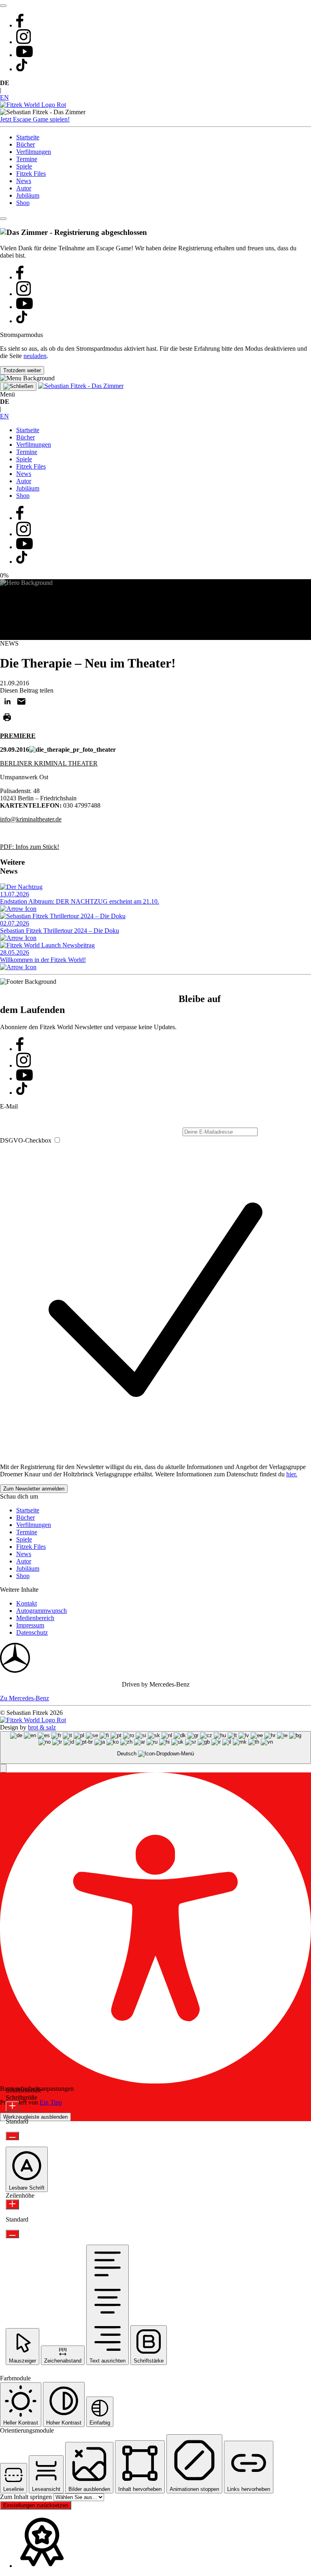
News (24, 181)
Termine (27, 159)
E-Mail (9, 1106)
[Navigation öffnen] (3, 6)
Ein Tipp (51, 2102)
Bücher (26, 144)
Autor (24, 188)
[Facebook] (20, 25)
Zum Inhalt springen (27, 2497)
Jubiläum (28, 195)
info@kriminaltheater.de (31, 819)
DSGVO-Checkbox (26, 1140)
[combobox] (155, 1748)
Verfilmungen (34, 152)
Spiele (24, 166)
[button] (3, 1768)
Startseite (28, 137)
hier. (292, 1474)
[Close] (3, 219)
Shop (23, 203)
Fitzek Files (31, 174)
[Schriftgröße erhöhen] (12, 2106)
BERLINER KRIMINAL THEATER (49, 763)
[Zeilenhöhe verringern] (12, 2234)
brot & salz (42, 1727)
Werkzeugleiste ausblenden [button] (35, 2117)
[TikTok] (22, 69)
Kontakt (27, 1603)
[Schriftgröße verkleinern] (12, 2136)
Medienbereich (35, 1618)
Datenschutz (32, 1632)
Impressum (30, 1625)
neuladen (35, 356)
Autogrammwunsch (42, 1611)
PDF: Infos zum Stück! (30, 847)
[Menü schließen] (18, 386)
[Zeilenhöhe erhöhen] (12, 2204)
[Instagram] (23, 42)
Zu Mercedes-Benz (24, 1698)
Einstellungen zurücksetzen (36, 2505)
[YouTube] (24, 55)
